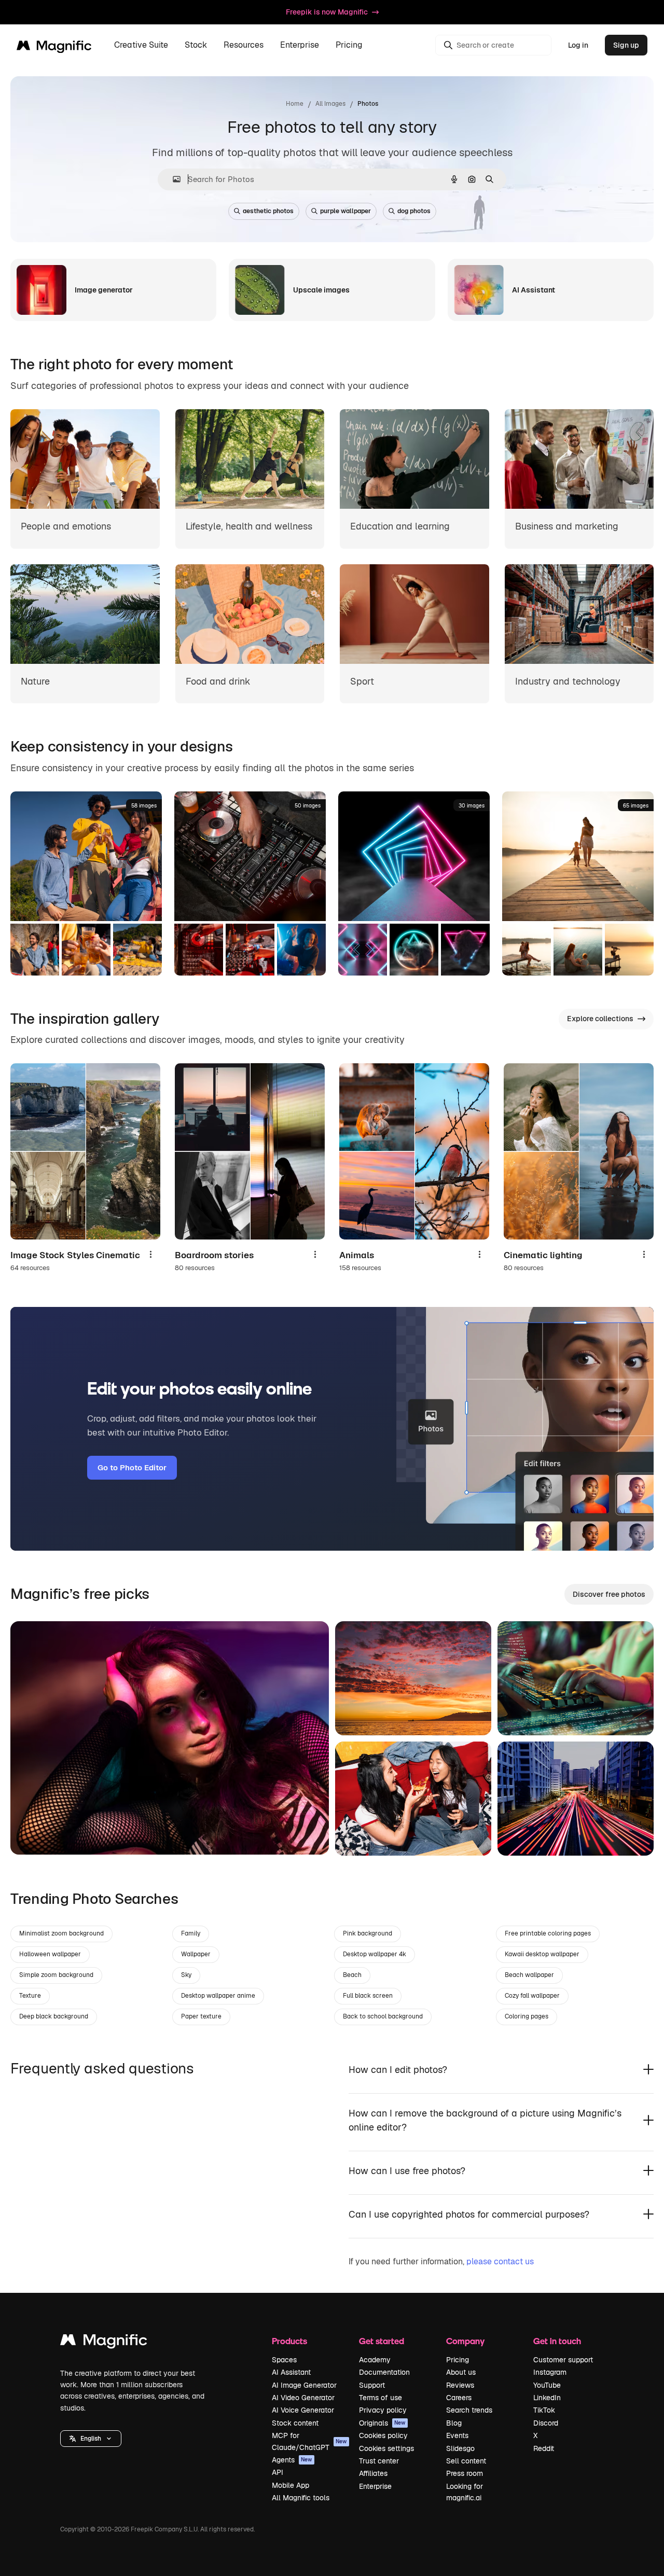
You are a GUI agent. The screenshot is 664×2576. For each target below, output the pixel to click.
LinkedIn (547, 2398)
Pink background (368, 1933)
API (278, 2472)
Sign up (626, 45)
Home (295, 104)
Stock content (295, 2423)
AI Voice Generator (303, 2410)
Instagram (550, 2372)
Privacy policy (383, 2410)
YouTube (547, 2385)
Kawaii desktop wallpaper (542, 1954)
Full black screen (368, 1996)
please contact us (500, 2261)
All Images (330, 104)
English (91, 2439)
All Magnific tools (301, 2498)
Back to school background (383, 2016)
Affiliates (373, 2473)
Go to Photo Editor (132, 1467)
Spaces (284, 2360)
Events (457, 2435)
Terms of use (381, 2398)
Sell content (466, 2461)
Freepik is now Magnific (327, 12)
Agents (292, 2460)
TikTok (544, 2410)
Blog (454, 2423)
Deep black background (54, 2016)
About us (461, 2372)
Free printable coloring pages (548, 1933)
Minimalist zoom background (61, 1933)
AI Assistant (291, 2372)
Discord (546, 2423)
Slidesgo (460, 2448)
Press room (465, 2473)
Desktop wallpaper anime (218, 1996)
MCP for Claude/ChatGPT (309, 2441)
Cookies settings (386, 2448)
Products (289, 2341)
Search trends (469, 2410)
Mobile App (290, 2485)
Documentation (384, 2372)
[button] (91, 2439)
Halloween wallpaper (50, 1954)
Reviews (460, 2385)
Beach (352, 1975)
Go (34, 1834)
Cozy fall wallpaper (532, 1996)
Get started (382, 2341)
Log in (578, 45)
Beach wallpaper (529, 1975)
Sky (186, 1975)
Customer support (563, 2360)
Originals (382, 2423)
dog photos (414, 211)
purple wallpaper (345, 211)
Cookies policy (383, 2435)
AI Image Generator (304, 2385)
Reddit (544, 2448)
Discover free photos (609, 1594)
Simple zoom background (56, 1975)
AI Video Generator (303, 2398)
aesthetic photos (268, 211)
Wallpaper (196, 1954)
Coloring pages (527, 2016)
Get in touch (557, 2341)
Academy (375, 2360)
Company (465, 2341)
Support (372, 2385)
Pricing (349, 45)
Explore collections (600, 1019)
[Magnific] (104, 2342)
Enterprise (375, 2486)
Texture (30, 1996)
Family (191, 1933)
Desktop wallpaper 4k (375, 1954)
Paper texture (201, 2016)
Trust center (379, 2461)
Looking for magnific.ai (465, 2492)
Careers (459, 2398)
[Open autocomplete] (172, 179)
